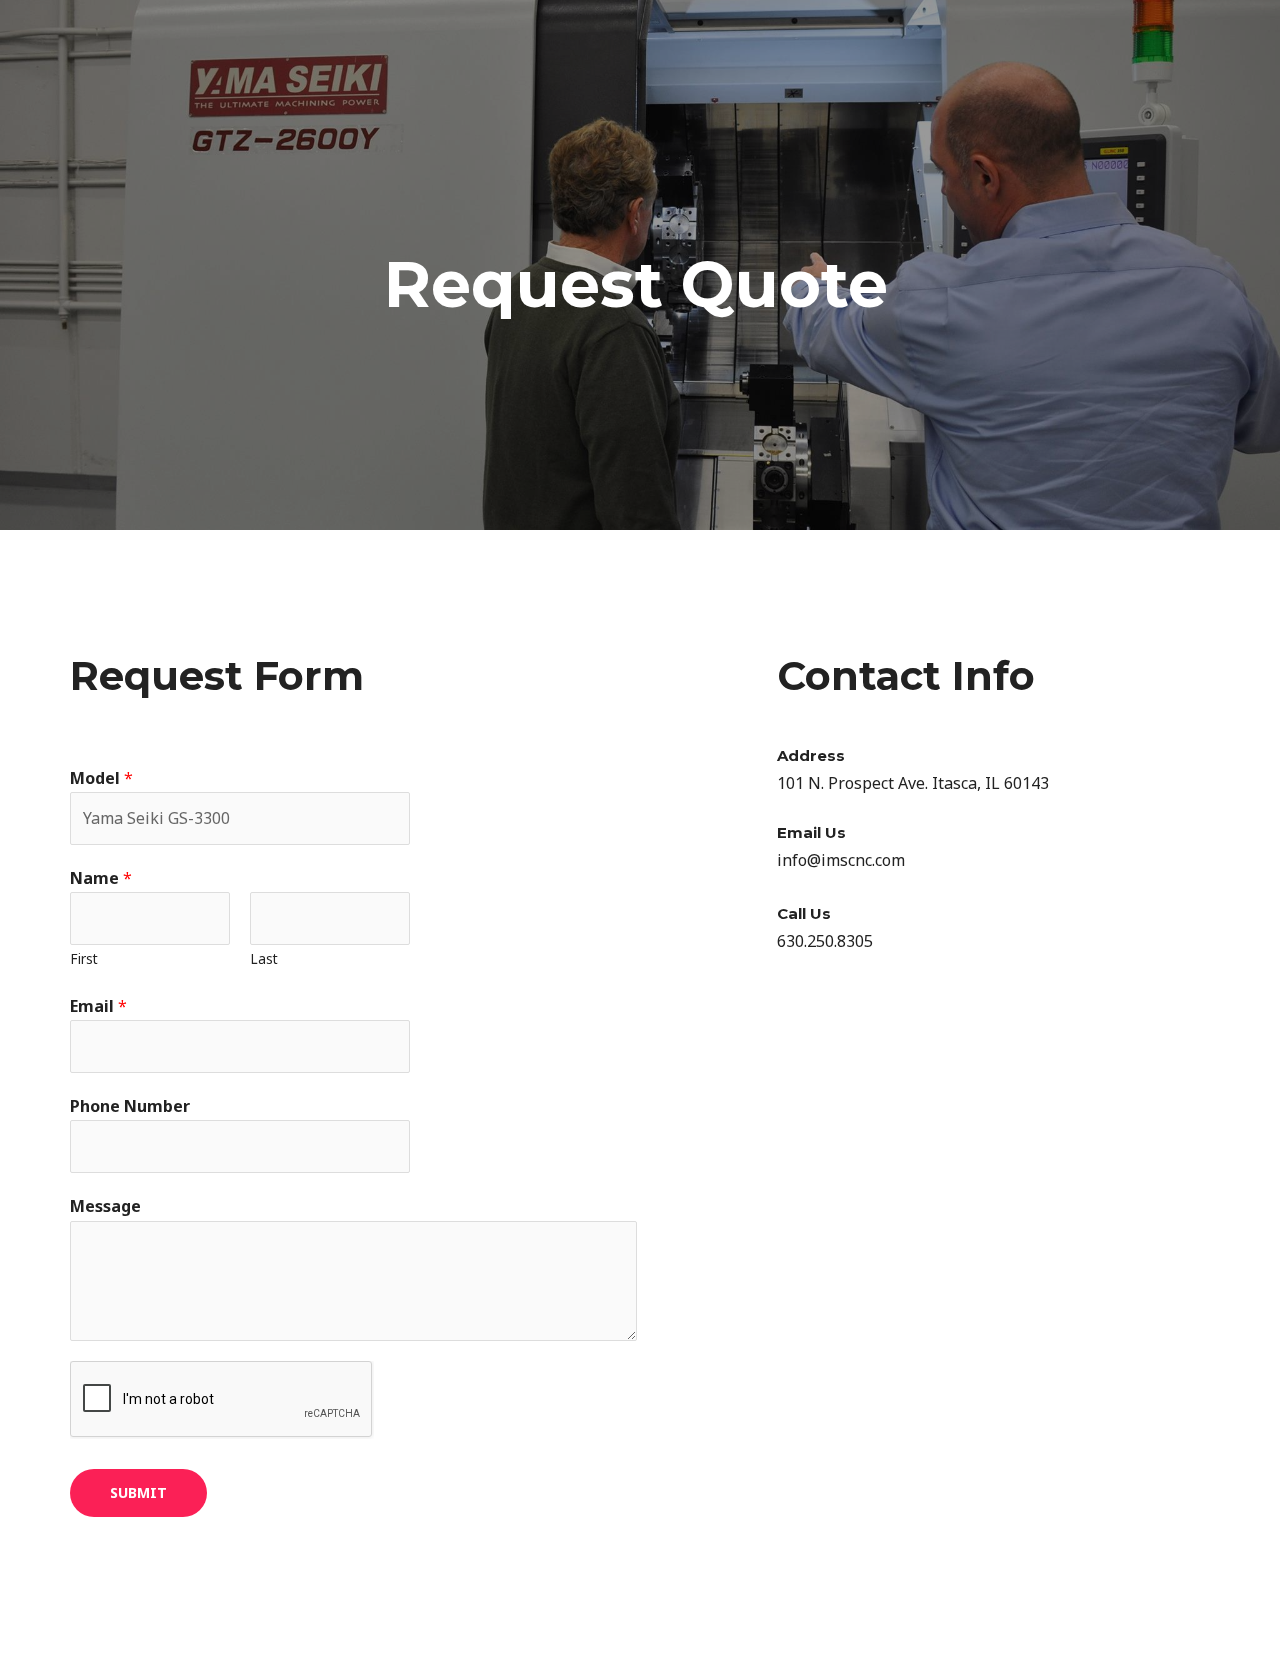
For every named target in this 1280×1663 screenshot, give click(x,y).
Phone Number (130, 1106)
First (84, 958)
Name (101, 878)
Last (264, 958)
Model (101, 778)
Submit (138, 1492)
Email (98, 1006)
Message (105, 1206)
